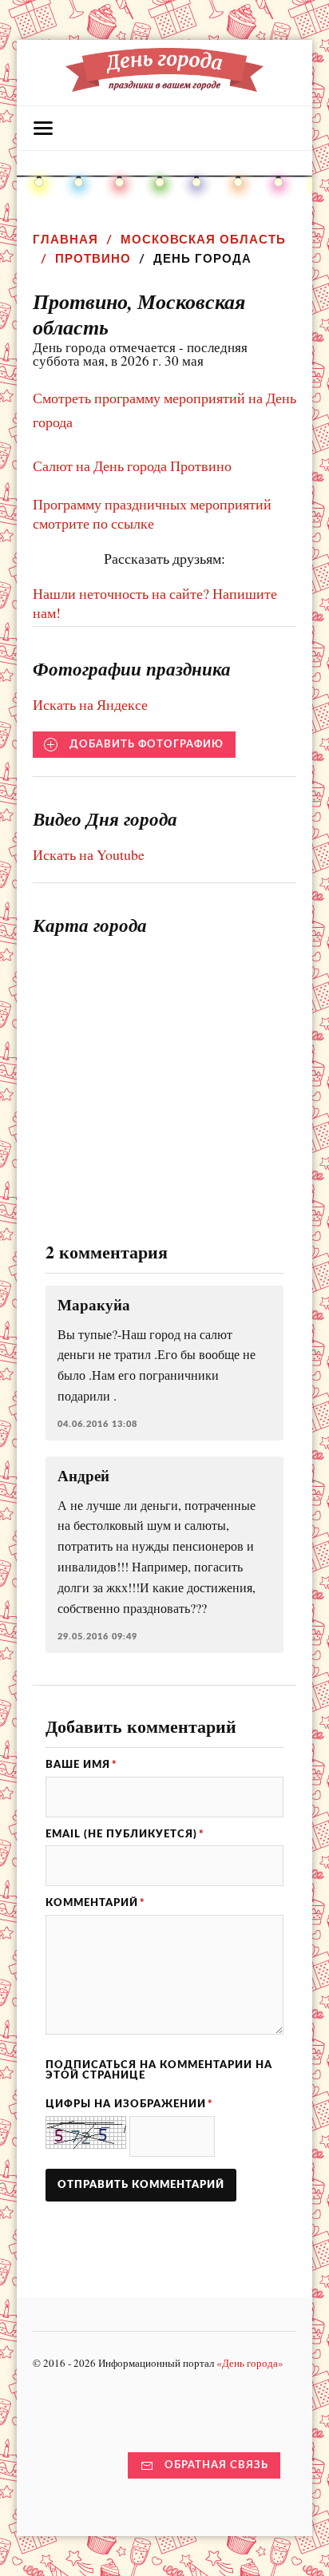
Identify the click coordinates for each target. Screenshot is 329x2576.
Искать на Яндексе (90, 704)
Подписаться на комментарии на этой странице (159, 2070)
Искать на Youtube (89, 854)
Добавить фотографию (147, 744)
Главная (65, 239)
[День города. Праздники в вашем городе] (165, 84)
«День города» (250, 2363)
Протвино (93, 258)
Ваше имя (81, 1765)
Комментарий (95, 1903)
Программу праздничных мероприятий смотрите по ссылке (152, 513)
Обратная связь (216, 2465)
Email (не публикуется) (125, 1834)
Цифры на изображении (129, 2104)
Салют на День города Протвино (132, 466)
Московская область (203, 239)
